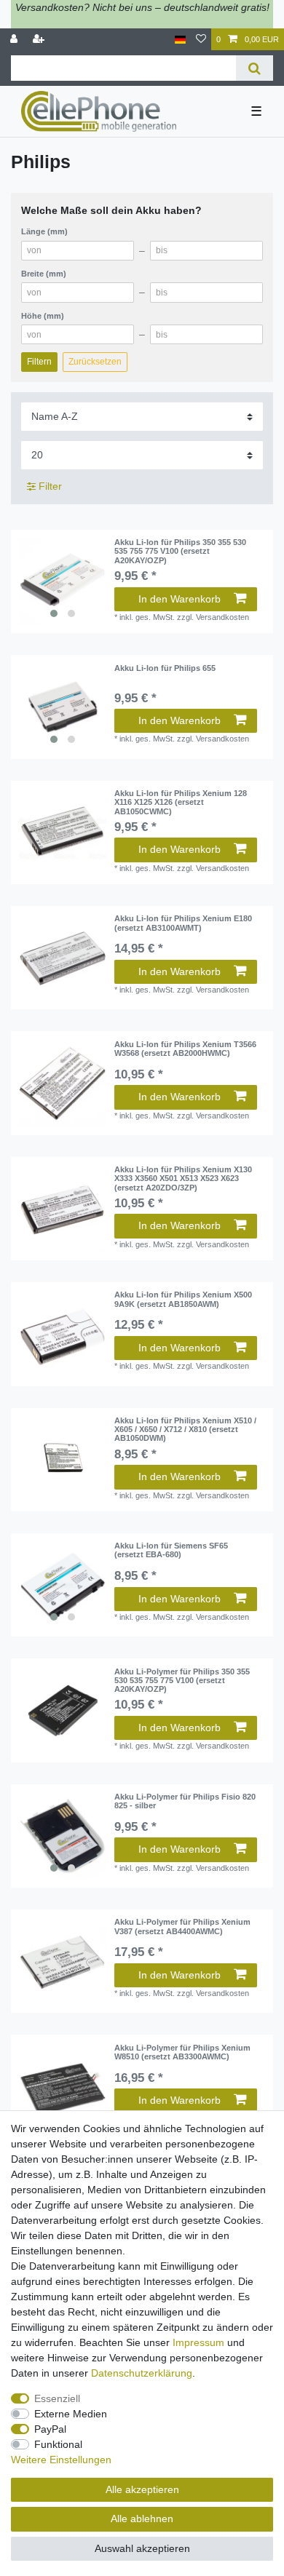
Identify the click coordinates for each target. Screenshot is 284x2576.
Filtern (39, 362)
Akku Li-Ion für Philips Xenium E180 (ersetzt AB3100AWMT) (183, 923)
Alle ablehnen (142, 2519)
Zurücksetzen (95, 362)
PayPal (50, 2429)
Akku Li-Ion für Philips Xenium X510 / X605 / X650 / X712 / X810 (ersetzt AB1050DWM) (185, 1430)
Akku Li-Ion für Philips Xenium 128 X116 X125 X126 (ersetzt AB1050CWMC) (181, 802)
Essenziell (57, 2398)
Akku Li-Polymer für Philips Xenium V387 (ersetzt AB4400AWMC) (182, 1926)
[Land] (180, 40)
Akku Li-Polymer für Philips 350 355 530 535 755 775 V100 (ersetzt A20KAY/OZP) (182, 1681)
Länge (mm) (44, 231)
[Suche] (255, 68)
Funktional (58, 2444)
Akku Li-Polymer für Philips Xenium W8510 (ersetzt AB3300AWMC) (182, 2052)
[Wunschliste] (201, 40)
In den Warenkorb (180, 599)
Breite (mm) (44, 274)
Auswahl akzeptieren (142, 2548)
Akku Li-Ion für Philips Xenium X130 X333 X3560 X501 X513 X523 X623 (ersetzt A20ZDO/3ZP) (183, 1178)
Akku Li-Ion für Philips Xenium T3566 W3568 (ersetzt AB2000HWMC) (185, 1049)
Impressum (198, 2342)
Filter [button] (50, 486)
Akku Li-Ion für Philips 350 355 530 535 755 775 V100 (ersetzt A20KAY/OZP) (180, 551)
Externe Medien (71, 2414)
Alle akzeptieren (142, 2489)
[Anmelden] (15, 40)
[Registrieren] (40, 40)
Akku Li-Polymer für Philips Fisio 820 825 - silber (185, 1801)
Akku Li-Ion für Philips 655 (165, 668)
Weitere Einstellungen (61, 2460)
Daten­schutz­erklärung (142, 2373)
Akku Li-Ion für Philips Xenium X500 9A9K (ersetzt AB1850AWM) (183, 1299)
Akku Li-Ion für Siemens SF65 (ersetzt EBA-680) (171, 1550)
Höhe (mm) (43, 316)
